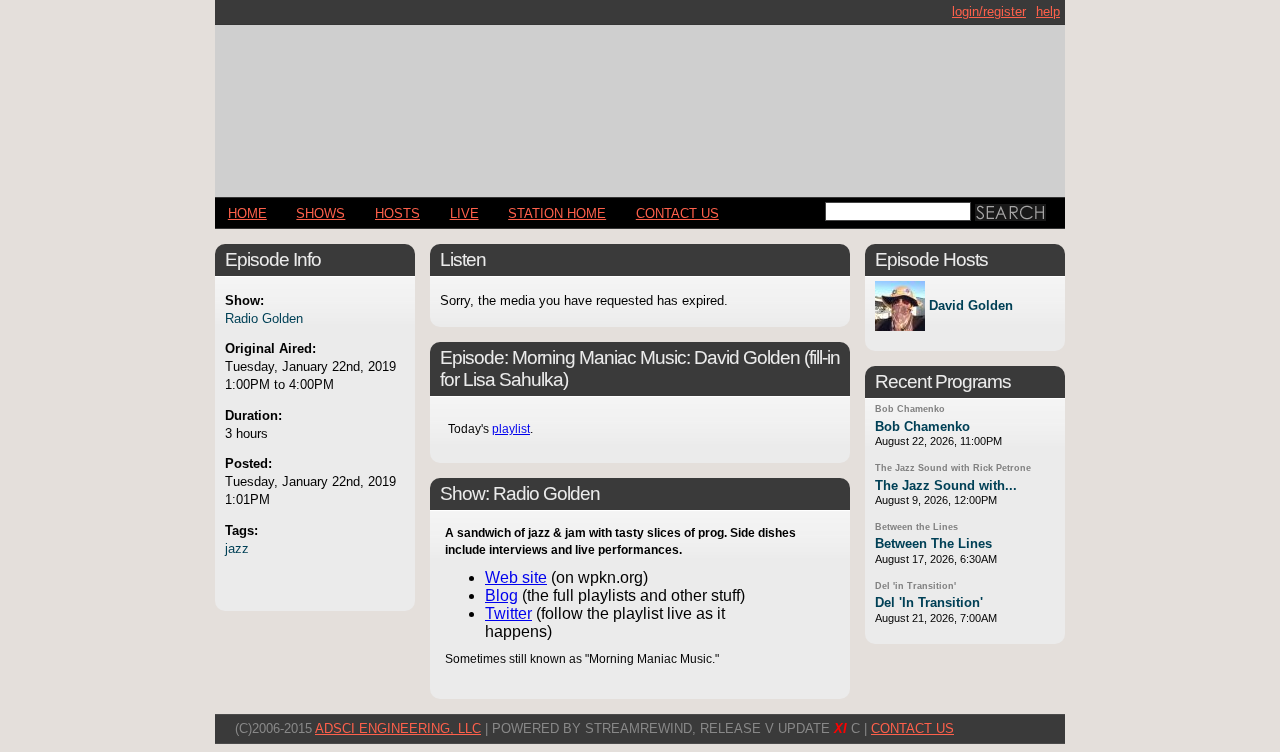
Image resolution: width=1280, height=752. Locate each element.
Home (247, 213)
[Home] (640, 102)
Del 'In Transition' (929, 602)
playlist (511, 429)
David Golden (971, 306)
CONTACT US (677, 213)
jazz (237, 548)
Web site (516, 577)
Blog (501, 595)
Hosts (397, 213)
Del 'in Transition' (915, 586)
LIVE (464, 213)
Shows (320, 213)
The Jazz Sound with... (946, 485)
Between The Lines (933, 543)
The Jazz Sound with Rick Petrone (953, 468)
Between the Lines (916, 527)
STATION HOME (557, 213)
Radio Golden (264, 318)
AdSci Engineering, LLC (398, 728)
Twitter (508, 613)
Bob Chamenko (910, 409)
